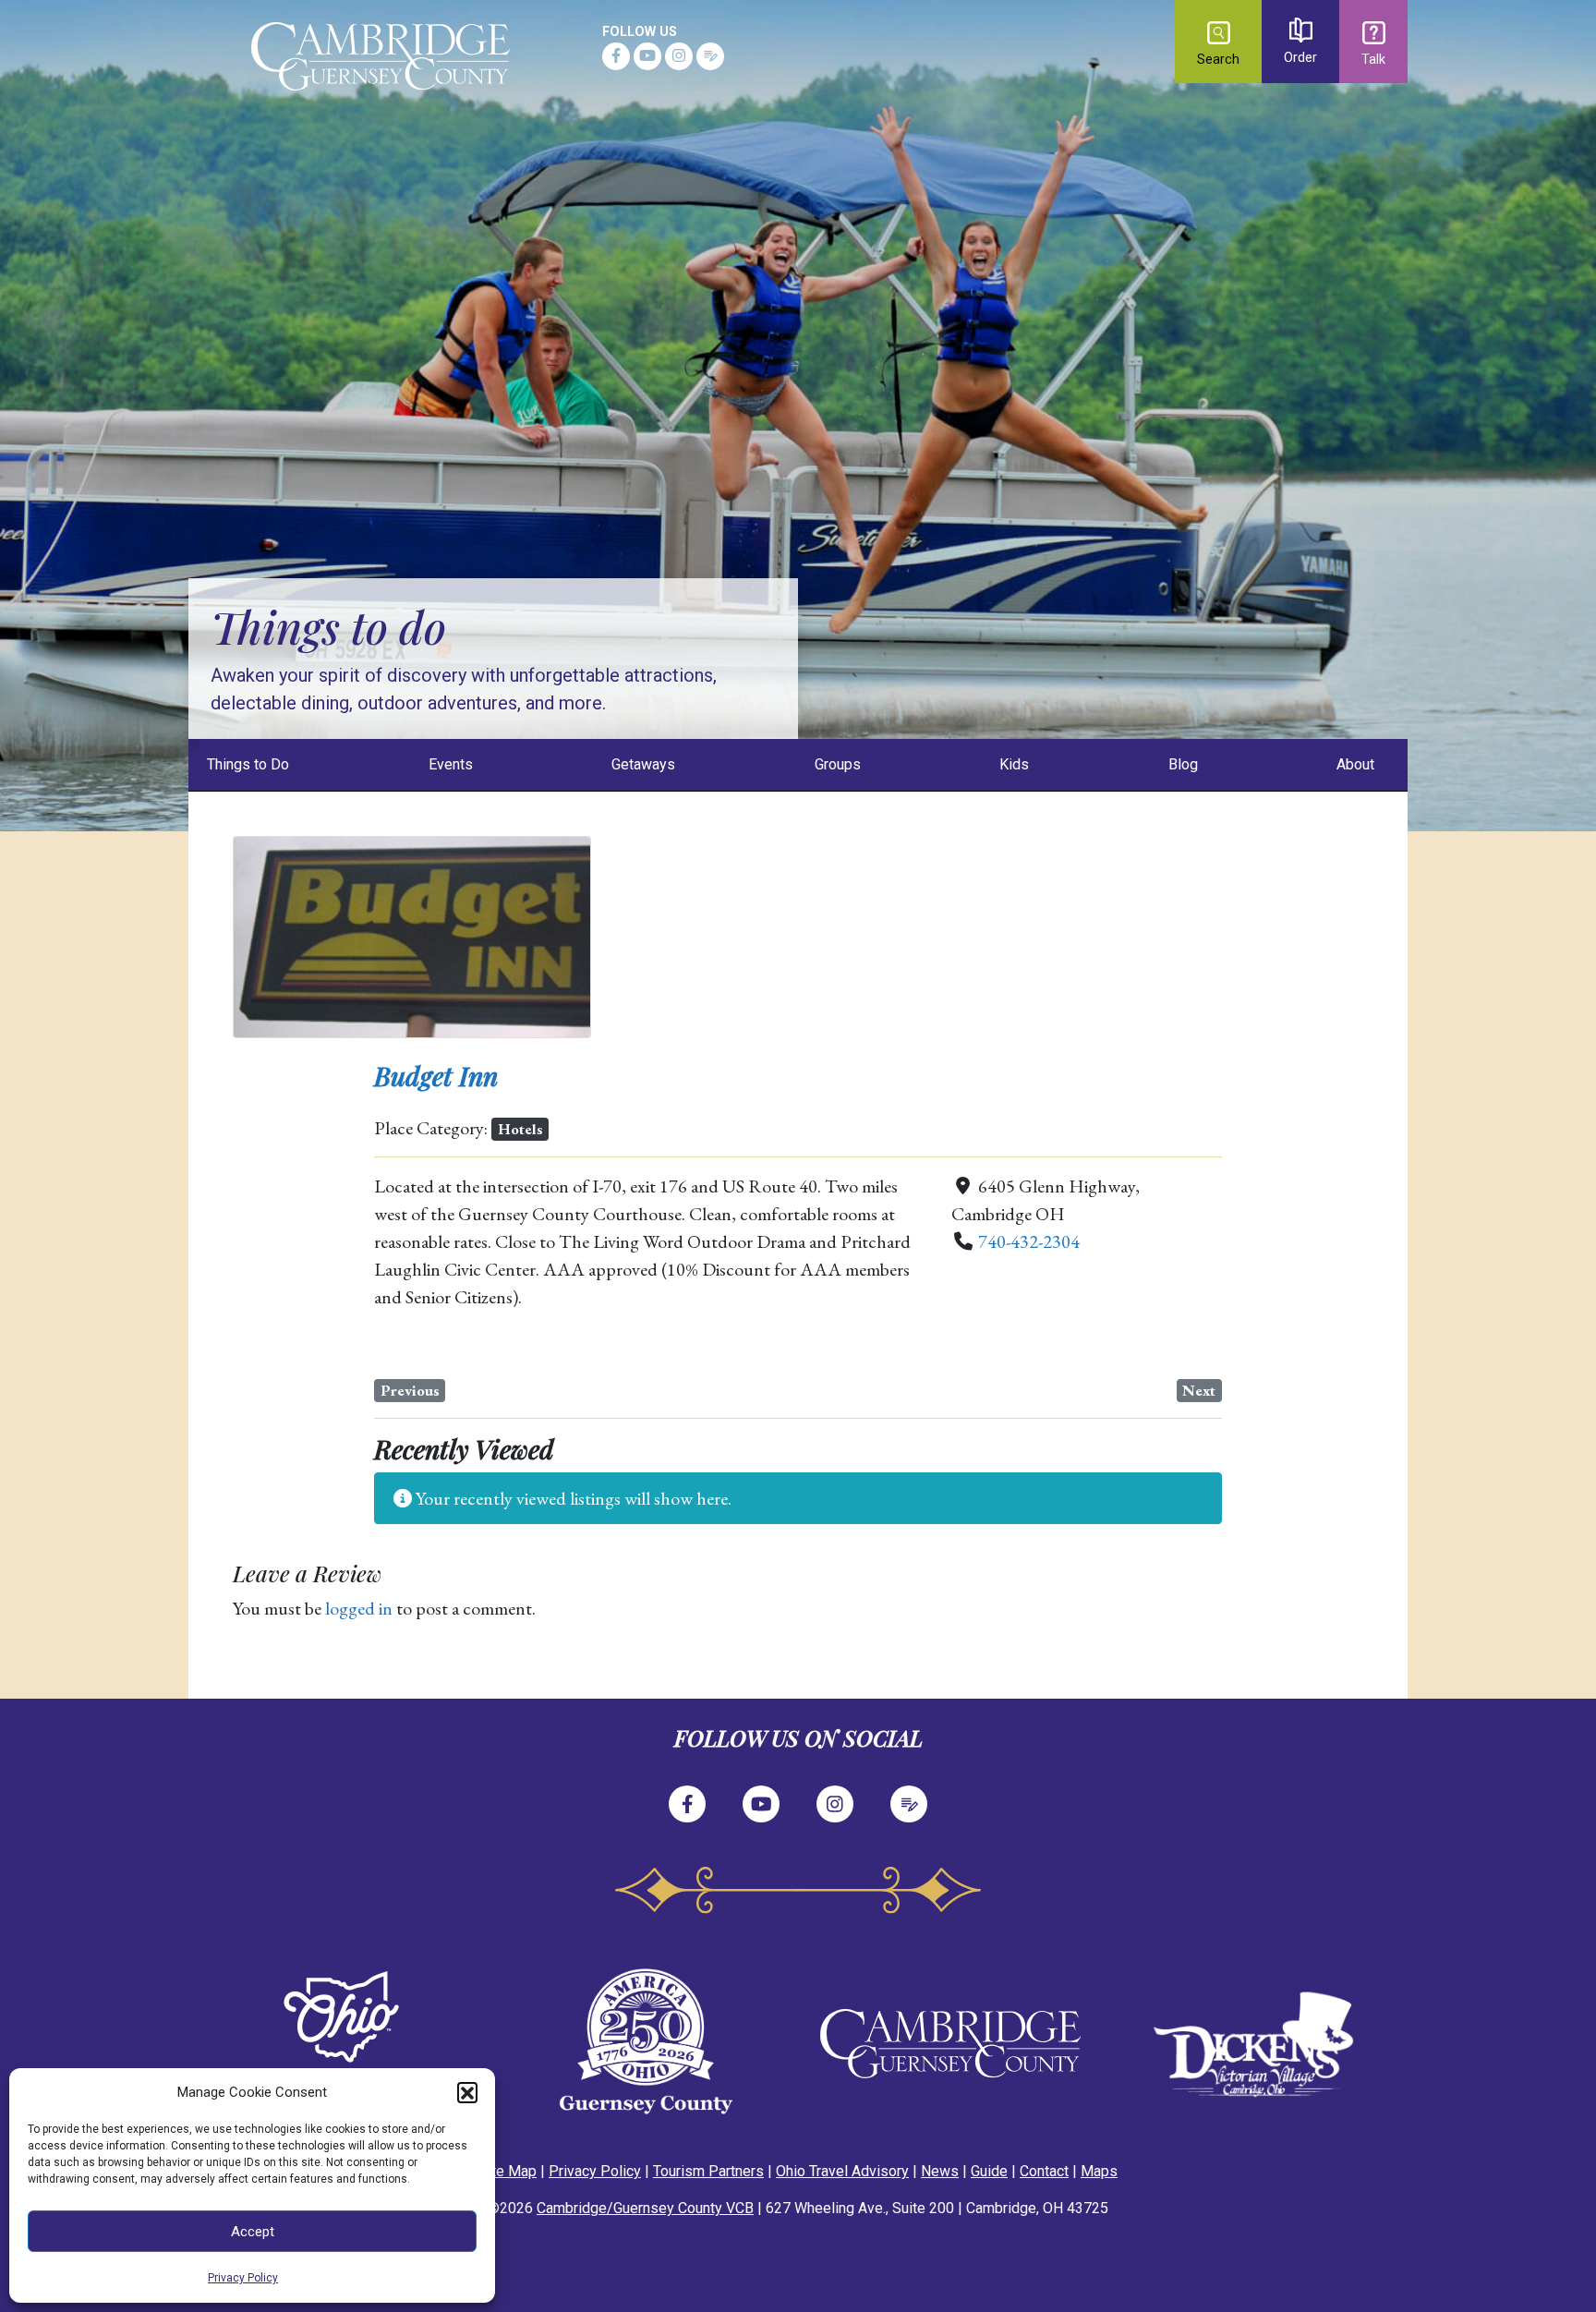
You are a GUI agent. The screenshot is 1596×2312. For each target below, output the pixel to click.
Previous (410, 1390)
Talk (1373, 60)
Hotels (520, 1129)
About (1355, 764)
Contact (1044, 2171)
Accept (253, 2232)
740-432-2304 (1029, 1241)
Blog (1183, 764)
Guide (989, 2171)
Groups (838, 764)
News (940, 2171)
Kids (1014, 764)
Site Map (508, 2171)
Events (451, 764)
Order (1300, 58)
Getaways (643, 764)
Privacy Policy (243, 2278)
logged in (359, 1608)
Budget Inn (436, 1076)
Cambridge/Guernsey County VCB (645, 2208)
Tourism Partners (708, 2171)
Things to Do (248, 764)
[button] (467, 2092)
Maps (1099, 2171)
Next (1199, 1390)
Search (1218, 60)
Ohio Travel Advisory (842, 2171)
